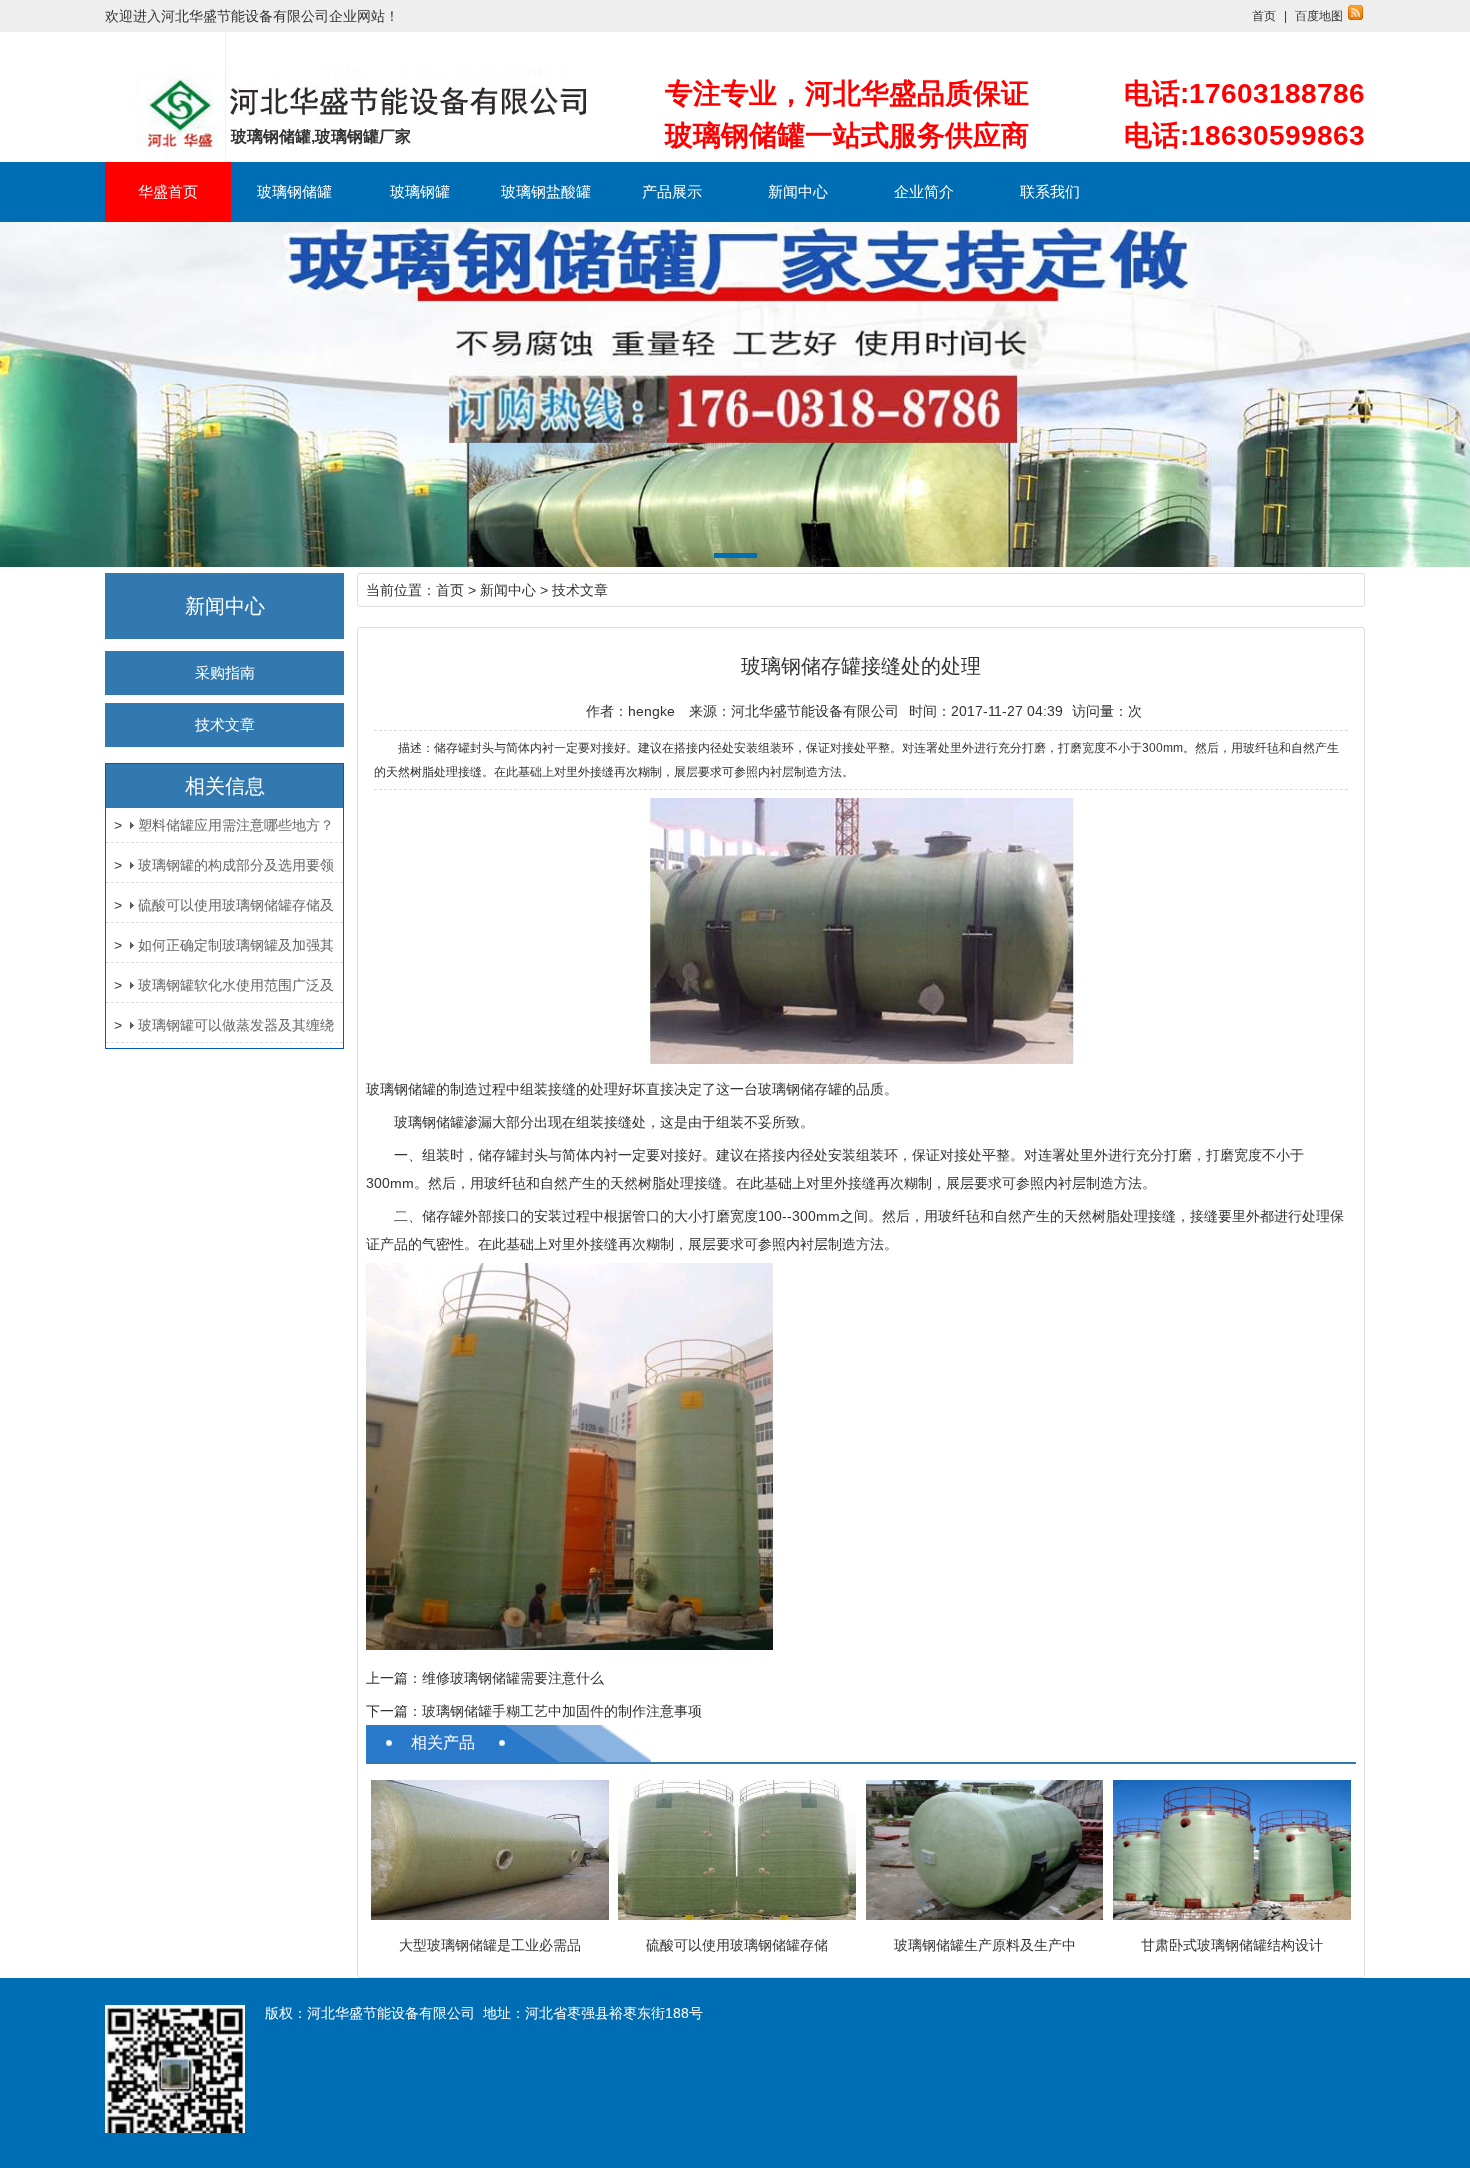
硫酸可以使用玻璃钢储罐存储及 (236, 905)
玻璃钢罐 (420, 191)
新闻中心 (798, 191)
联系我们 (1050, 191)
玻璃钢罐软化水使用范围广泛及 (236, 985)
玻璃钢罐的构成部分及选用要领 (236, 865)
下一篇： (394, 1711)
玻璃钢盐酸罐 (546, 191)
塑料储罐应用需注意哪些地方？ (236, 825)
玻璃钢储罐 (294, 191)
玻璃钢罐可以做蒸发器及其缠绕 (236, 1025)
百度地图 (1319, 16)
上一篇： (394, 1678)
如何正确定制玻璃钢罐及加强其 (236, 945)
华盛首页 (168, 191)
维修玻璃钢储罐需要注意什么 (513, 1678)
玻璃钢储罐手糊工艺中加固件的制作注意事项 (562, 1711)
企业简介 (924, 191)
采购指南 (225, 672)
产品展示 (672, 191)
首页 (1264, 16)
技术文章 (225, 724)
